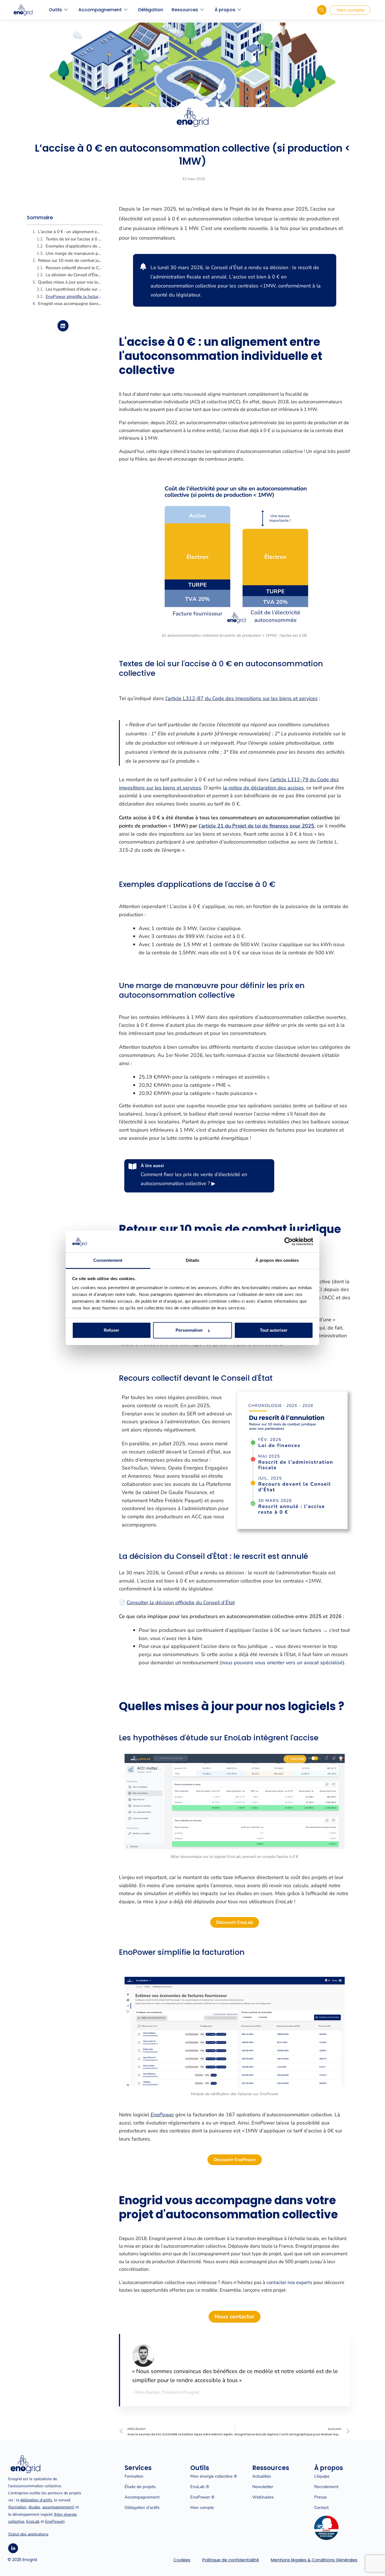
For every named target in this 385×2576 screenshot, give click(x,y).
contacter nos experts (289, 2282)
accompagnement (58, 2507)
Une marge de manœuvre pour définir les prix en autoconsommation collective (74, 253)
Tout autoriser (274, 1330)
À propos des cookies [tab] (277, 1260)
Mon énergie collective (211, 2476)
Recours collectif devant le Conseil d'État (74, 268)
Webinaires (263, 2497)
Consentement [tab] (108, 1260)
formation (18, 2507)
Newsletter (263, 2487)
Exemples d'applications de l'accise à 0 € (74, 246)
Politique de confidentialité (231, 2560)
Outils (55, 10)
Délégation (151, 10)
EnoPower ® (202, 2497)
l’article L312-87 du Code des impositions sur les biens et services (242, 698)
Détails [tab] (193, 1260)
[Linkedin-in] (13, 2548)
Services (138, 2468)
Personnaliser (189, 1330)
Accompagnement (100, 10)
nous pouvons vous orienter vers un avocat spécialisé (282, 1663)
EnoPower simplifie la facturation (74, 296)
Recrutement (326, 2487)
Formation (134, 2476)
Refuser (111, 1330)
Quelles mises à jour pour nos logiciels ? (70, 282)
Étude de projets (140, 2487)
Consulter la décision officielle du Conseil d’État (181, 1603)
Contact (321, 2508)
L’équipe (322, 2476)
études (34, 2507)
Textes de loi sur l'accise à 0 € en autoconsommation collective (74, 239)
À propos (225, 10)
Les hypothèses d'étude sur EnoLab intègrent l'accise (74, 289)
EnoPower (54, 2521)
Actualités (262, 2476)
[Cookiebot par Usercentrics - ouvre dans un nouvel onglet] (288, 1241)
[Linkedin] (63, 326)
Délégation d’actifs (142, 2508)
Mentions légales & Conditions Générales (314, 2560)
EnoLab (33, 2521)
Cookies (182, 2560)
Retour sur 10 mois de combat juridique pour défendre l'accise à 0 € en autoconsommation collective (70, 260)
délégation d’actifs (36, 2500)
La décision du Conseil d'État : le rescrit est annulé (74, 275)
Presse (321, 2497)
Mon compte (202, 2508)
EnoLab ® (200, 2487)
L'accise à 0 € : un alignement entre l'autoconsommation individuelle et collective (70, 232)
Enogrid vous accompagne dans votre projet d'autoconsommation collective (70, 304)
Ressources (185, 10)
